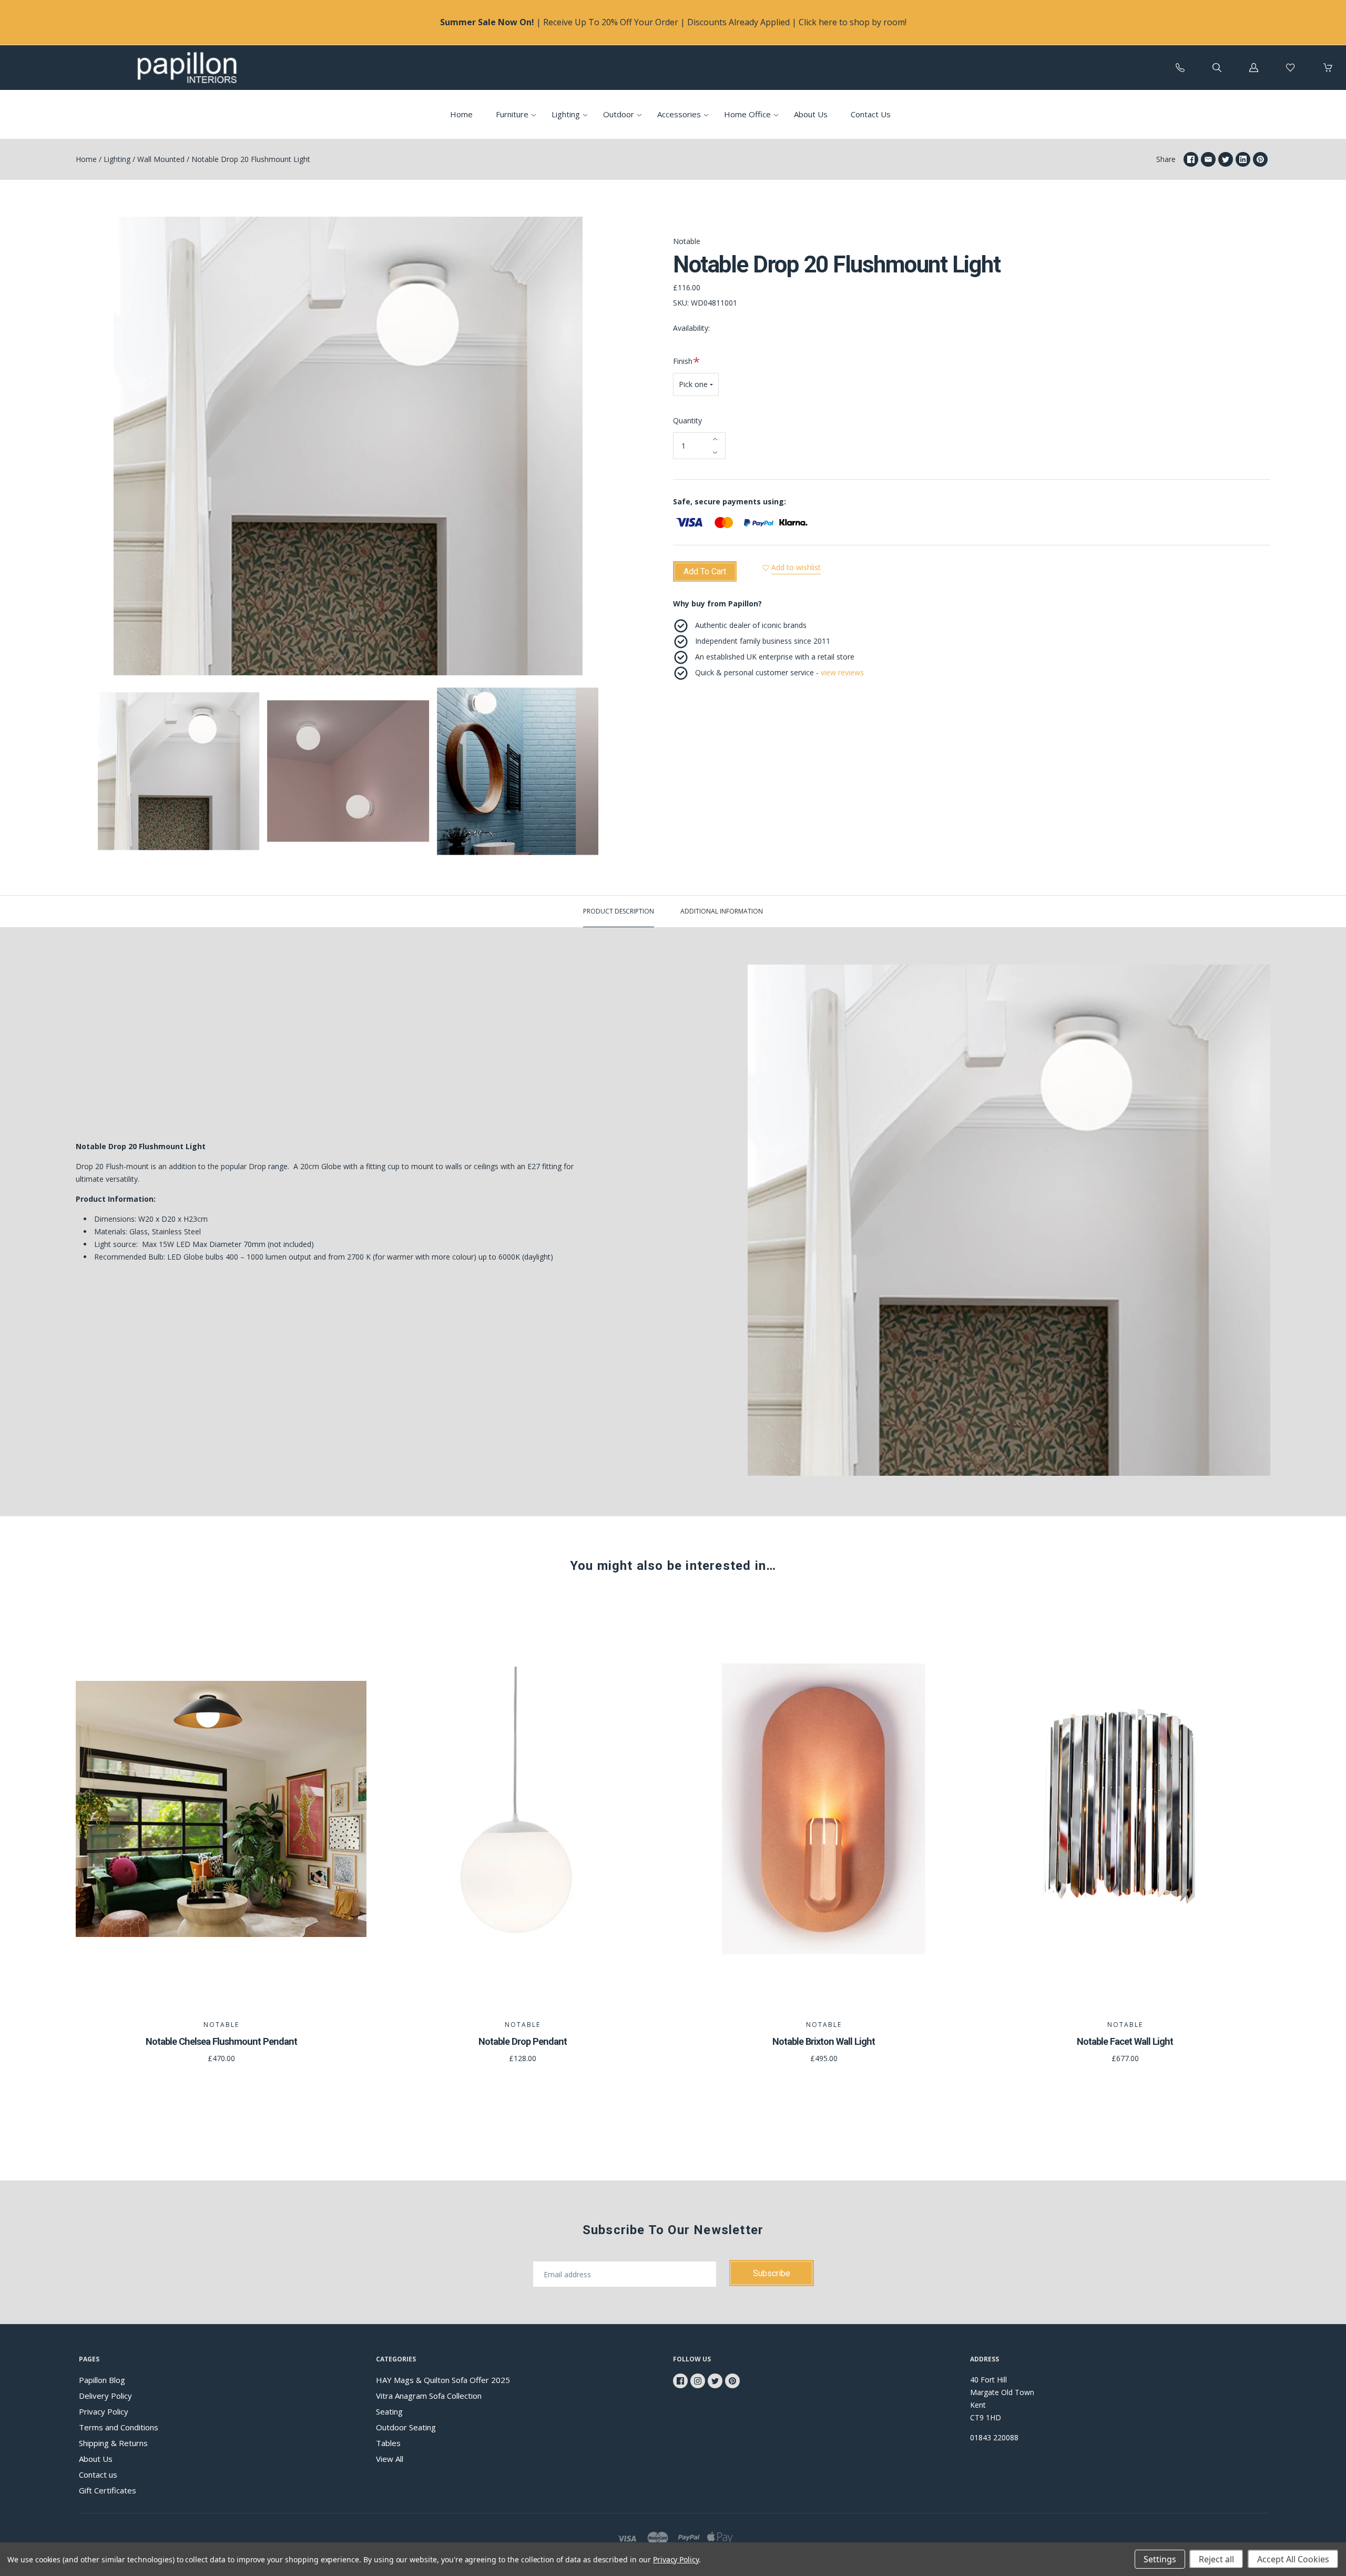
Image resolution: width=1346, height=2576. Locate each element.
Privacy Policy (104, 2411)
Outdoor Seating (406, 2427)
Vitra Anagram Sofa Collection (429, 2396)
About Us (811, 114)
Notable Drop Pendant (523, 2041)
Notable (687, 241)
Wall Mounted (161, 159)
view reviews (842, 672)
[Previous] (88, 773)
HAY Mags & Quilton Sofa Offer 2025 (443, 2380)
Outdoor (619, 114)
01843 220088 (994, 2437)
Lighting (566, 114)
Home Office (747, 114)
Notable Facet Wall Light (1125, 2041)
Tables (388, 2443)
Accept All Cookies (1293, 2559)
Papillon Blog (102, 2380)
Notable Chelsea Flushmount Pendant (221, 2041)
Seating (389, 2411)
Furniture (512, 114)
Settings (1160, 2559)
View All (390, 2459)
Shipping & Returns (113, 2443)
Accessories (679, 114)
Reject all (1216, 2559)
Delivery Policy (105, 2396)
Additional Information (722, 911)
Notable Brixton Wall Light (824, 2041)
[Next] (608, 773)
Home (461, 114)
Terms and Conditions (119, 2427)
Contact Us (871, 114)
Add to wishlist (796, 567)
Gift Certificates (108, 2490)
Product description (619, 911)
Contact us (98, 2474)
